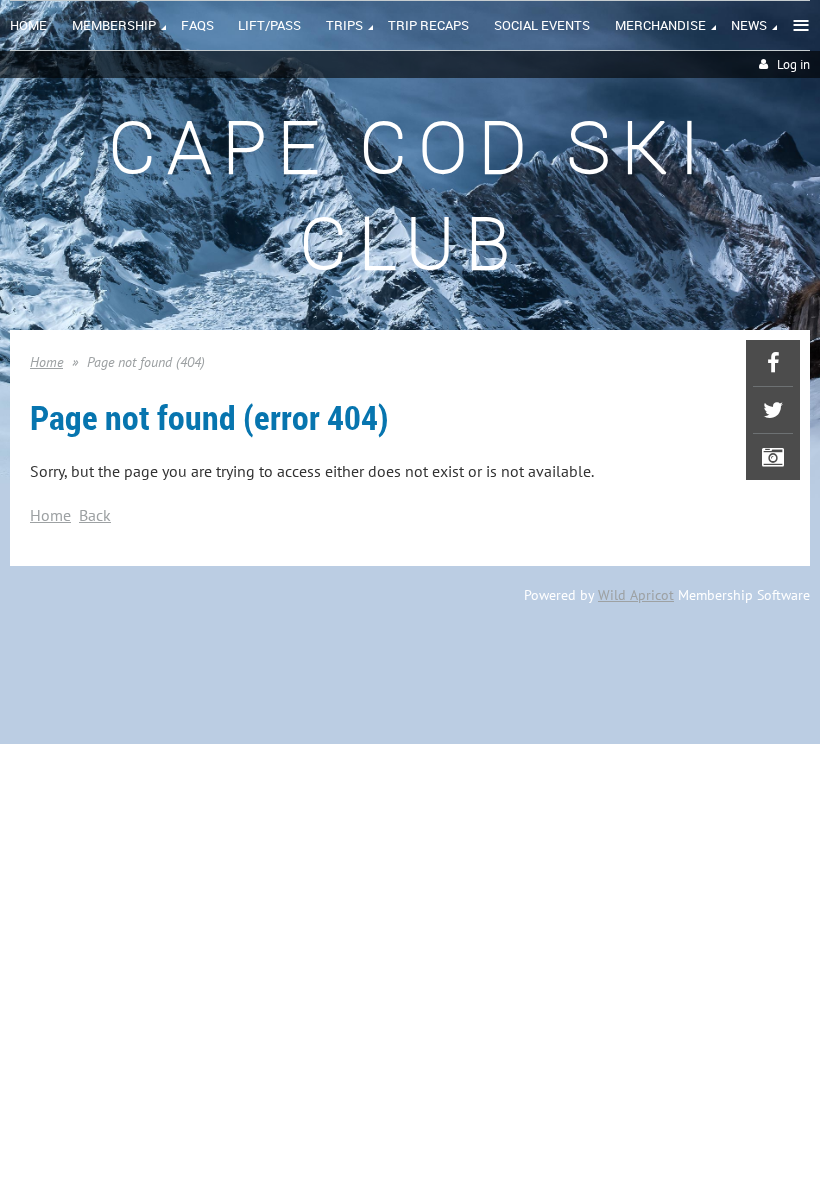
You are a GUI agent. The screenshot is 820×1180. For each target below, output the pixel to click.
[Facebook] (773, 363)
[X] (773, 410)
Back (95, 515)
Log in (793, 64)
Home (46, 362)
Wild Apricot (636, 595)
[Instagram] (773, 457)
